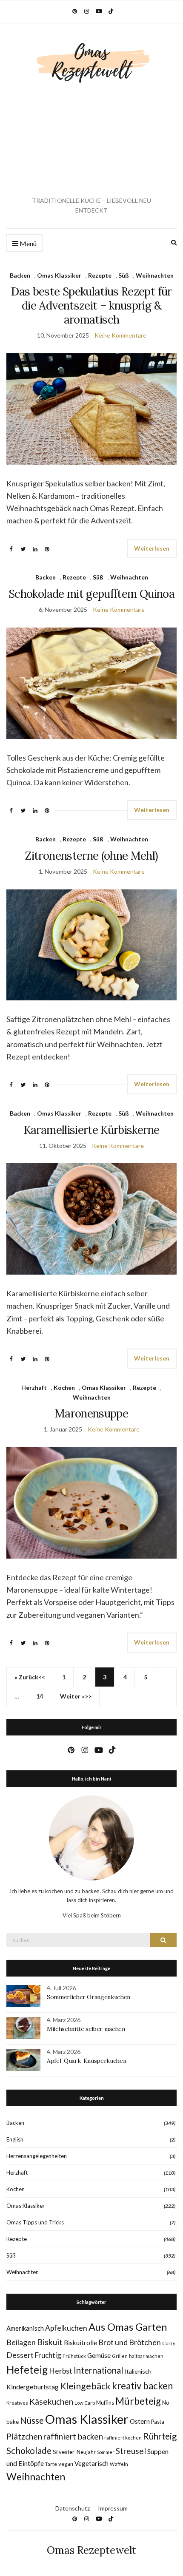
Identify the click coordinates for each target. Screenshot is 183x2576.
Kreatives (17, 2403)
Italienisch (138, 2371)
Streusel (131, 2451)
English (15, 2139)
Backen (20, 275)
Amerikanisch (25, 2328)
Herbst (61, 2371)
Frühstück (74, 2356)
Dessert (20, 2355)
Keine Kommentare (120, 335)
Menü (27, 243)
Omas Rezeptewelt (91, 2550)
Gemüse (99, 2355)
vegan (66, 2464)
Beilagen (21, 2342)
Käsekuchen (51, 2401)
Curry (169, 2343)
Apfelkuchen (66, 2328)
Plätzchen (24, 2436)
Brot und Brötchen (130, 2342)
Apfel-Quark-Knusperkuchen (86, 2061)
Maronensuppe (91, 1413)
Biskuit (50, 2342)
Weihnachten (155, 275)
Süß (124, 275)
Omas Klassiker (59, 275)
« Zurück (26, 1677)
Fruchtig (48, 2355)
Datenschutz (73, 2508)
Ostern (140, 2421)
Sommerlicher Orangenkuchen (89, 1997)
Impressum (113, 2508)
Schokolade (29, 2450)
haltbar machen (146, 2356)
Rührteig (160, 2436)
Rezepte (100, 275)
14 (40, 1696)
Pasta (158, 2422)
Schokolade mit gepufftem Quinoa (91, 594)
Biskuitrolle (80, 2343)
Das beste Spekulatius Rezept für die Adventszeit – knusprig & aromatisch (91, 305)
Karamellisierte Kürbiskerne (91, 1130)
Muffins (105, 2403)
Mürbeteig (138, 2401)
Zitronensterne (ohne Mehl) (91, 856)
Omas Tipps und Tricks (35, 2222)
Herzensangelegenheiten (37, 2156)
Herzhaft (34, 1387)
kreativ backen (142, 2386)
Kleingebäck (85, 2386)
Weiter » (72, 1696)
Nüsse (32, 2420)
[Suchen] (163, 1940)
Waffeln (119, 2464)
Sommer (106, 2452)
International (99, 2370)
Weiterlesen (152, 548)
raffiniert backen (73, 2436)
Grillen (120, 2356)
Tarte (51, 2464)
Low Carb (85, 2403)
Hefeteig (27, 2370)
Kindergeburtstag (33, 2387)
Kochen (64, 1387)
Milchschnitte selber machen (86, 2029)
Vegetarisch (91, 2463)
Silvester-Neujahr (74, 2452)
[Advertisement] (91, 140)
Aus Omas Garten (128, 2327)
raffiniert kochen (123, 2438)
